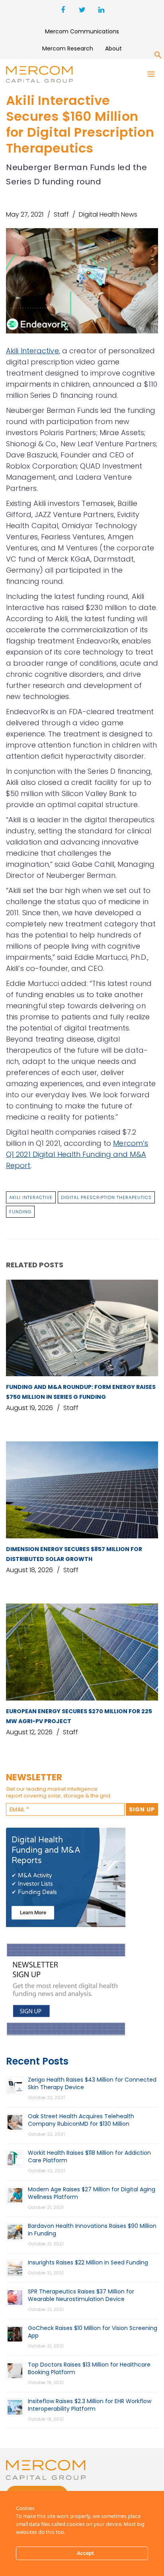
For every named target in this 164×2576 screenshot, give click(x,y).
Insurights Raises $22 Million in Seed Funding (88, 2262)
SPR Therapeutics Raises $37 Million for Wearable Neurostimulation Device (81, 2295)
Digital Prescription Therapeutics (106, 1197)
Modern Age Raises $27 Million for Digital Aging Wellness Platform (92, 2193)
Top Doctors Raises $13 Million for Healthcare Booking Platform (89, 2368)
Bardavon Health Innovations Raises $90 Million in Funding (92, 2230)
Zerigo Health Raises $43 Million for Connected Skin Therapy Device (92, 2083)
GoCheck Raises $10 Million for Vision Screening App (93, 2332)
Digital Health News (108, 214)
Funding (20, 1212)
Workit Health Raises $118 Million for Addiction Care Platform (89, 2157)
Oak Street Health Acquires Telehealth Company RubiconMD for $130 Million (81, 2120)
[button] (158, 56)
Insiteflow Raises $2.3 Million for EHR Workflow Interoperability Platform (90, 2405)
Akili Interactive (32, 351)
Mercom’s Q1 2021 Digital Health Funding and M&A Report (77, 1154)
